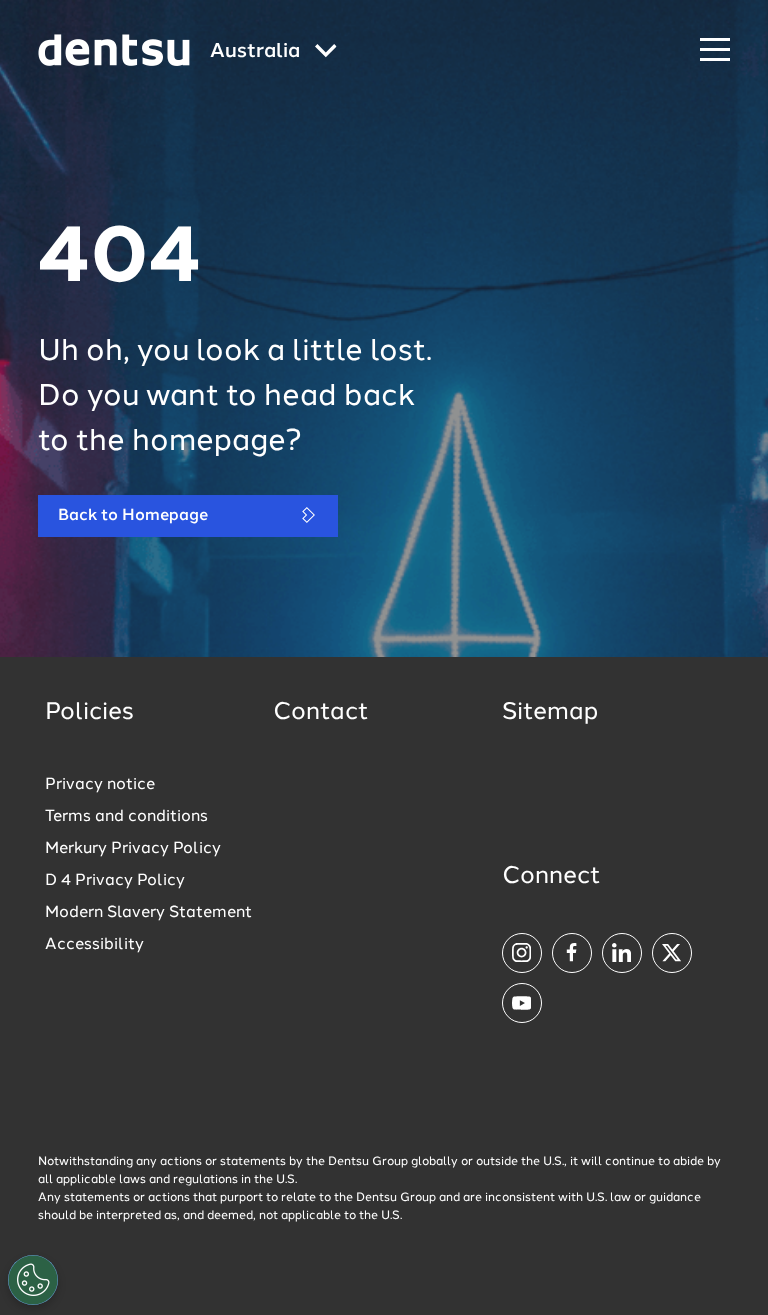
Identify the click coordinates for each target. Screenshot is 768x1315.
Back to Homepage (133, 516)
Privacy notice (100, 785)
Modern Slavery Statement (148, 913)
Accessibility (94, 945)
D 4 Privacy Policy (115, 881)
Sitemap (550, 713)
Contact (321, 713)
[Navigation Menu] (715, 50)
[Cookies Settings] (33, 1280)
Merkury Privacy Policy (133, 849)
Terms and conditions (126, 817)
